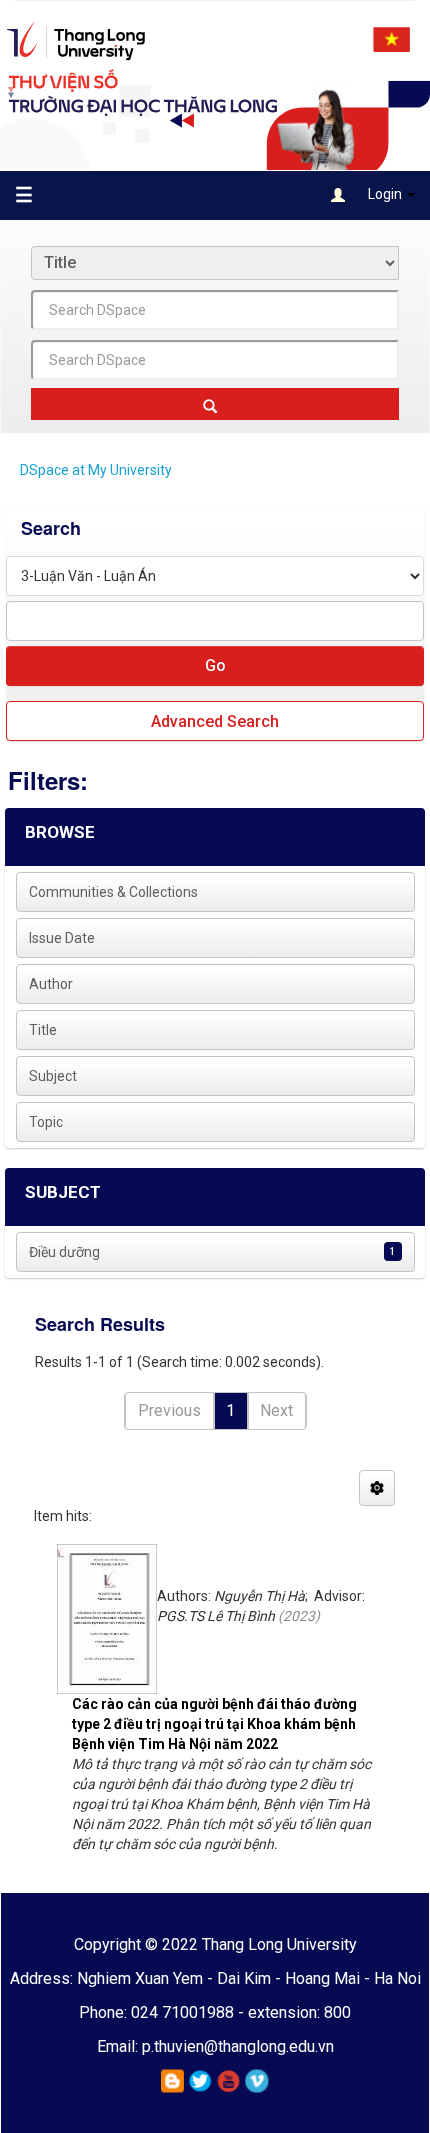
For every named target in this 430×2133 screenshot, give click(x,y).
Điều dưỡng (64, 1252)
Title (43, 1030)
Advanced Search (215, 721)
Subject (53, 1076)
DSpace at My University (96, 470)
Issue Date (62, 938)
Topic (46, 1122)
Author (51, 984)
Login (385, 194)
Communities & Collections (113, 892)
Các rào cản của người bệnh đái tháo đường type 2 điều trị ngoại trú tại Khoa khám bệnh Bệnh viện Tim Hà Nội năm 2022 (214, 1724)
